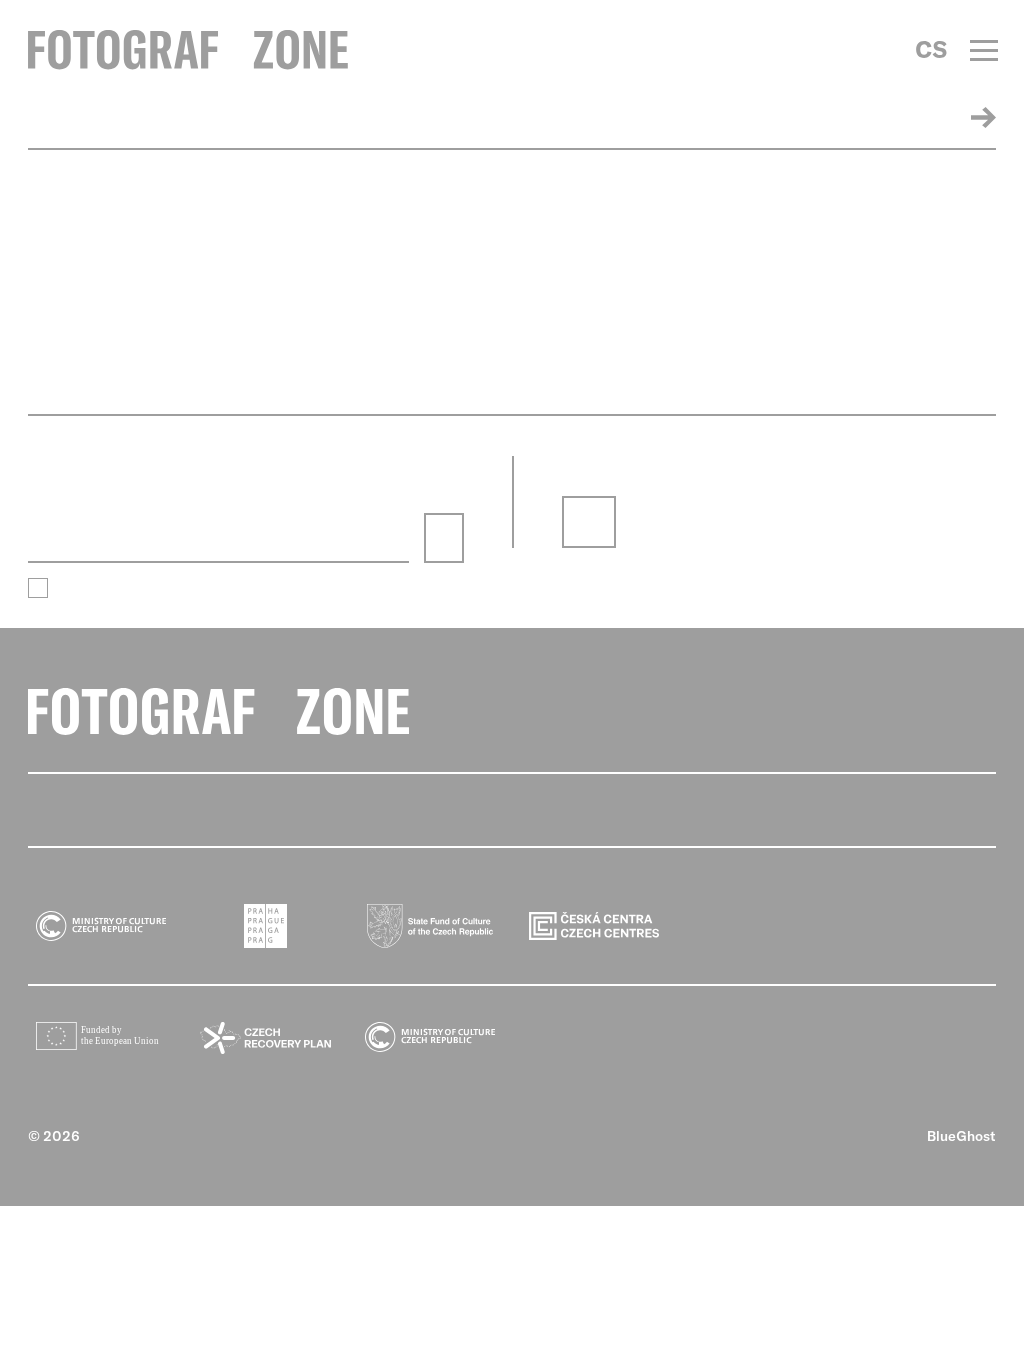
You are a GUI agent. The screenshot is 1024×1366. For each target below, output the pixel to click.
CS (931, 49)
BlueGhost (961, 1136)
